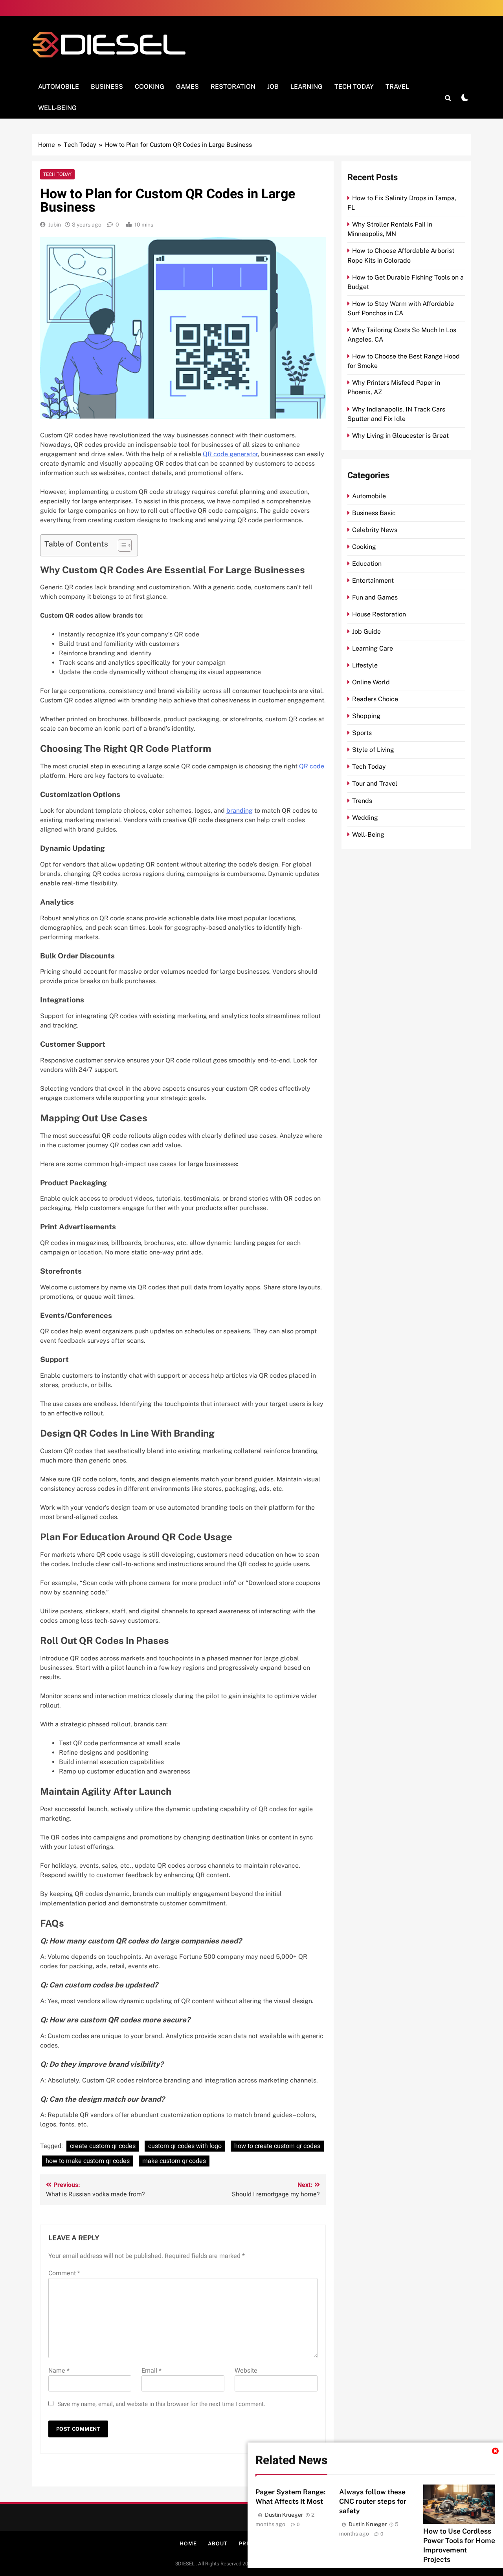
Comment (64, 2273)
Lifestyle (365, 665)
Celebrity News (375, 530)
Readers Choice (375, 699)
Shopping (366, 716)
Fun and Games (375, 597)
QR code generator (230, 454)
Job (273, 87)
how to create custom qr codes (277, 2146)
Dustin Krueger (284, 2515)
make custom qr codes (174, 2161)
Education (367, 564)
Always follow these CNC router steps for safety (373, 2501)
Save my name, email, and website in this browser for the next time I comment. (161, 2404)
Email (151, 2371)
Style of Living (373, 750)
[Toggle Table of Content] (121, 545)
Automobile (59, 87)
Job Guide (366, 632)
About (218, 2544)
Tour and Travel (375, 783)
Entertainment (373, 580)
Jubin (55, 225)
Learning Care (373, 648)
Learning (307, 87)
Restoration (233, 87)
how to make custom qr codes (88, 2161)
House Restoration (379, 614)
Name (59, 2371)
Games (187, 87)
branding (240, 811)
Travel (397, 87)
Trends (362, 801)
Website (246, 2371)
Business (107, 87)
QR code (312, 766)
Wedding (365, 818)
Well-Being (57, 108)
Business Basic (374, 513)
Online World (371, 682)
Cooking (150, 87)
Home (188, 2544)
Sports (362, 733)
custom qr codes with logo (185, 2146)
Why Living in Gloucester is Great (400, 436)
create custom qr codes (103, 2146)
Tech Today (354, 87)
